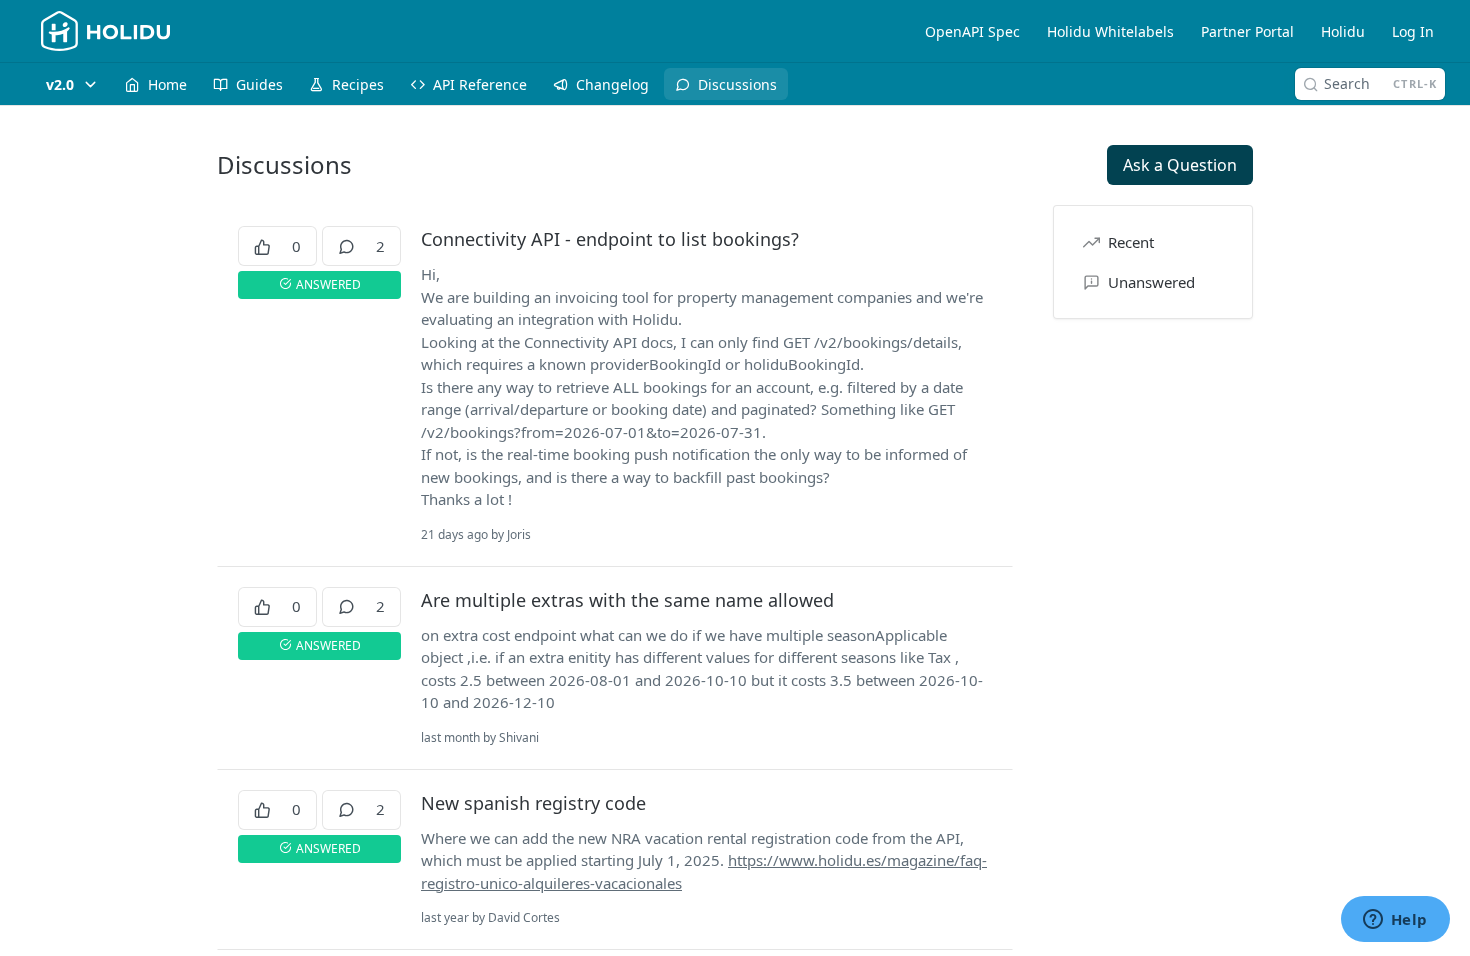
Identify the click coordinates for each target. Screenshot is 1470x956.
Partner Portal (1247, 31)
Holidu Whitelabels (1110, 31)
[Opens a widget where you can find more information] (1395, 921)
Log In (1413, 31)
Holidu (1343, 31)
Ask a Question (1180, 165)
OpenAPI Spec (972, 31)
